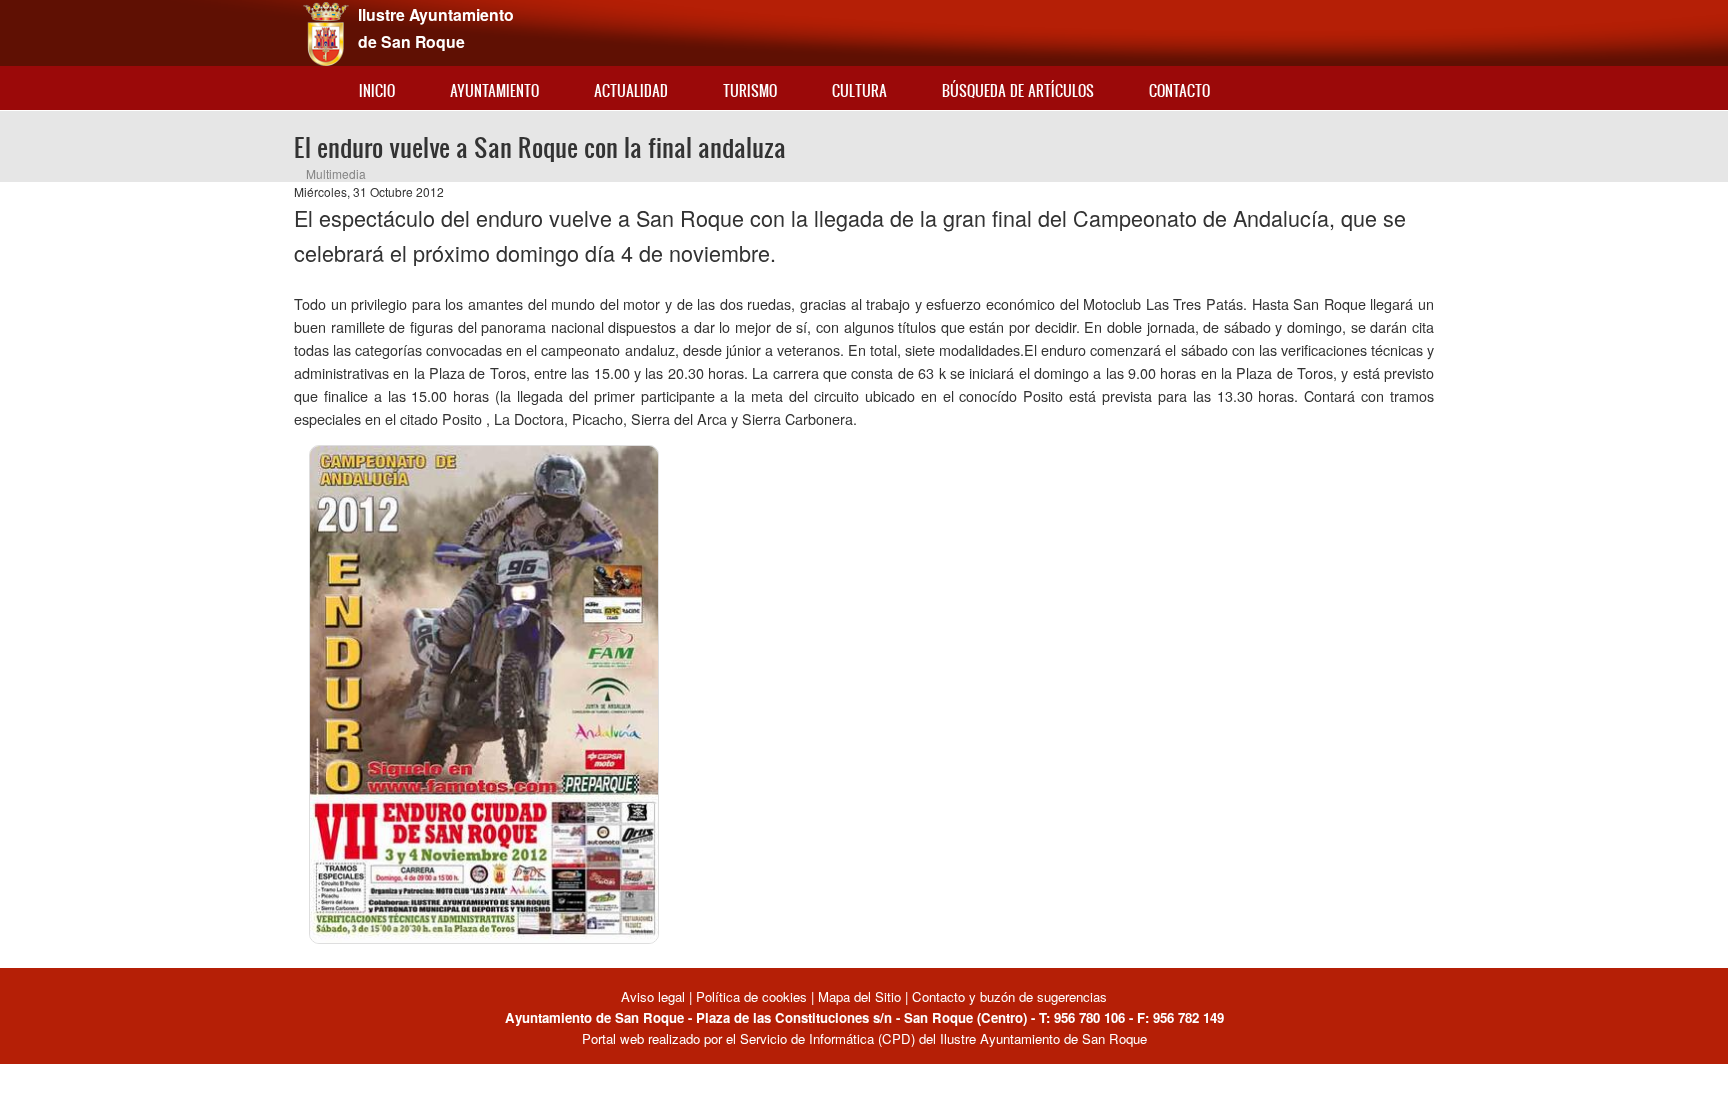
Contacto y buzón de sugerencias (1009, 996)
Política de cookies (751, 996)
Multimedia (336, 173)
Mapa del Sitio (859, 996)
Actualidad (631, 90)
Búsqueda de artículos (1018, 90)
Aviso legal (655, 996)
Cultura (859, 90)
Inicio (377, 90)
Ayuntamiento (494, 90)
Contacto (1179, 90)
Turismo (750, 90)
